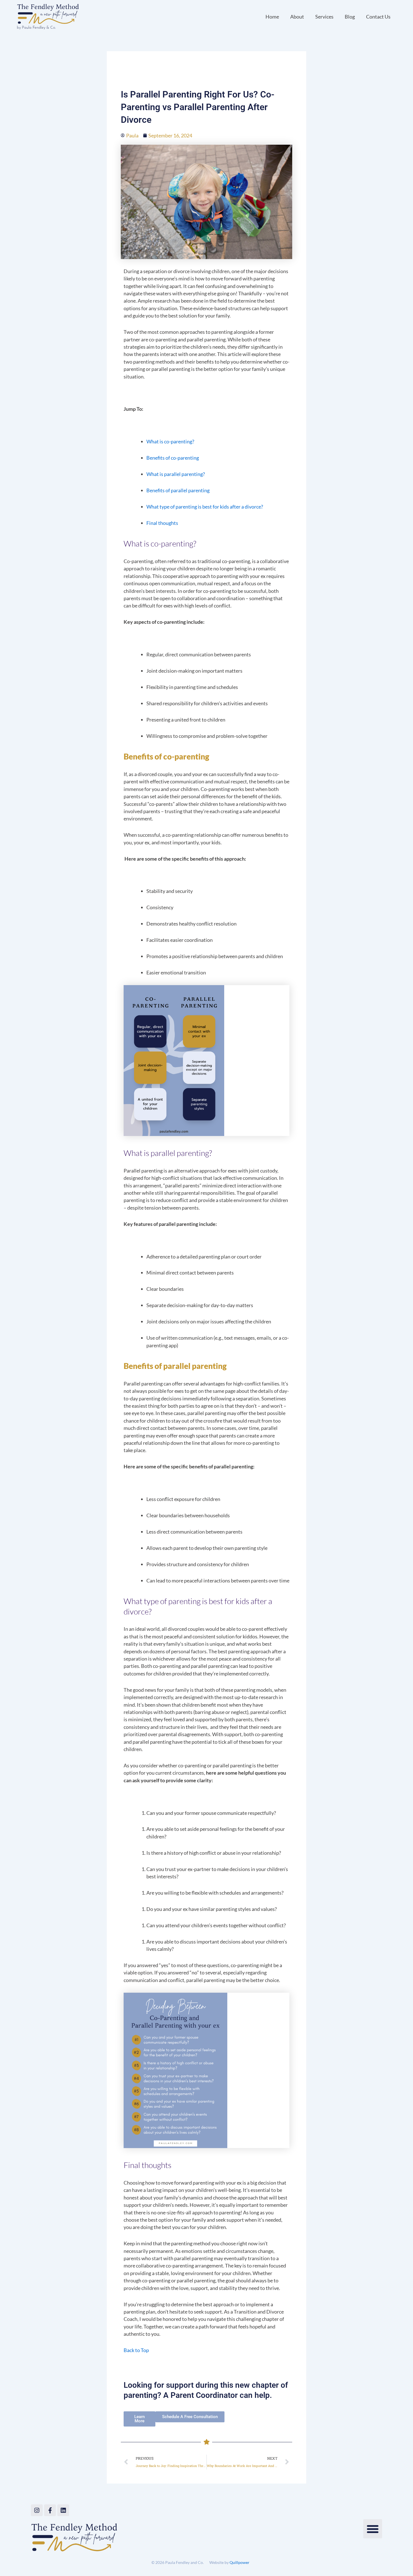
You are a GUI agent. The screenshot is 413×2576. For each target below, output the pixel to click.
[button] (373, 2529)
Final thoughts (162, 523)
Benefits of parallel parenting (178, 490)
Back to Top (136, 2350)
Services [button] (324, 17)
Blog (350, 17)
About (297, 17)
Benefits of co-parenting (173, 458)
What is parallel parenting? (176, 474)
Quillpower (240, 2562)
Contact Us (378, 17)
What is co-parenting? (170, 441)
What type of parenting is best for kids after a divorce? (205, 507)
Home (272, 17)
